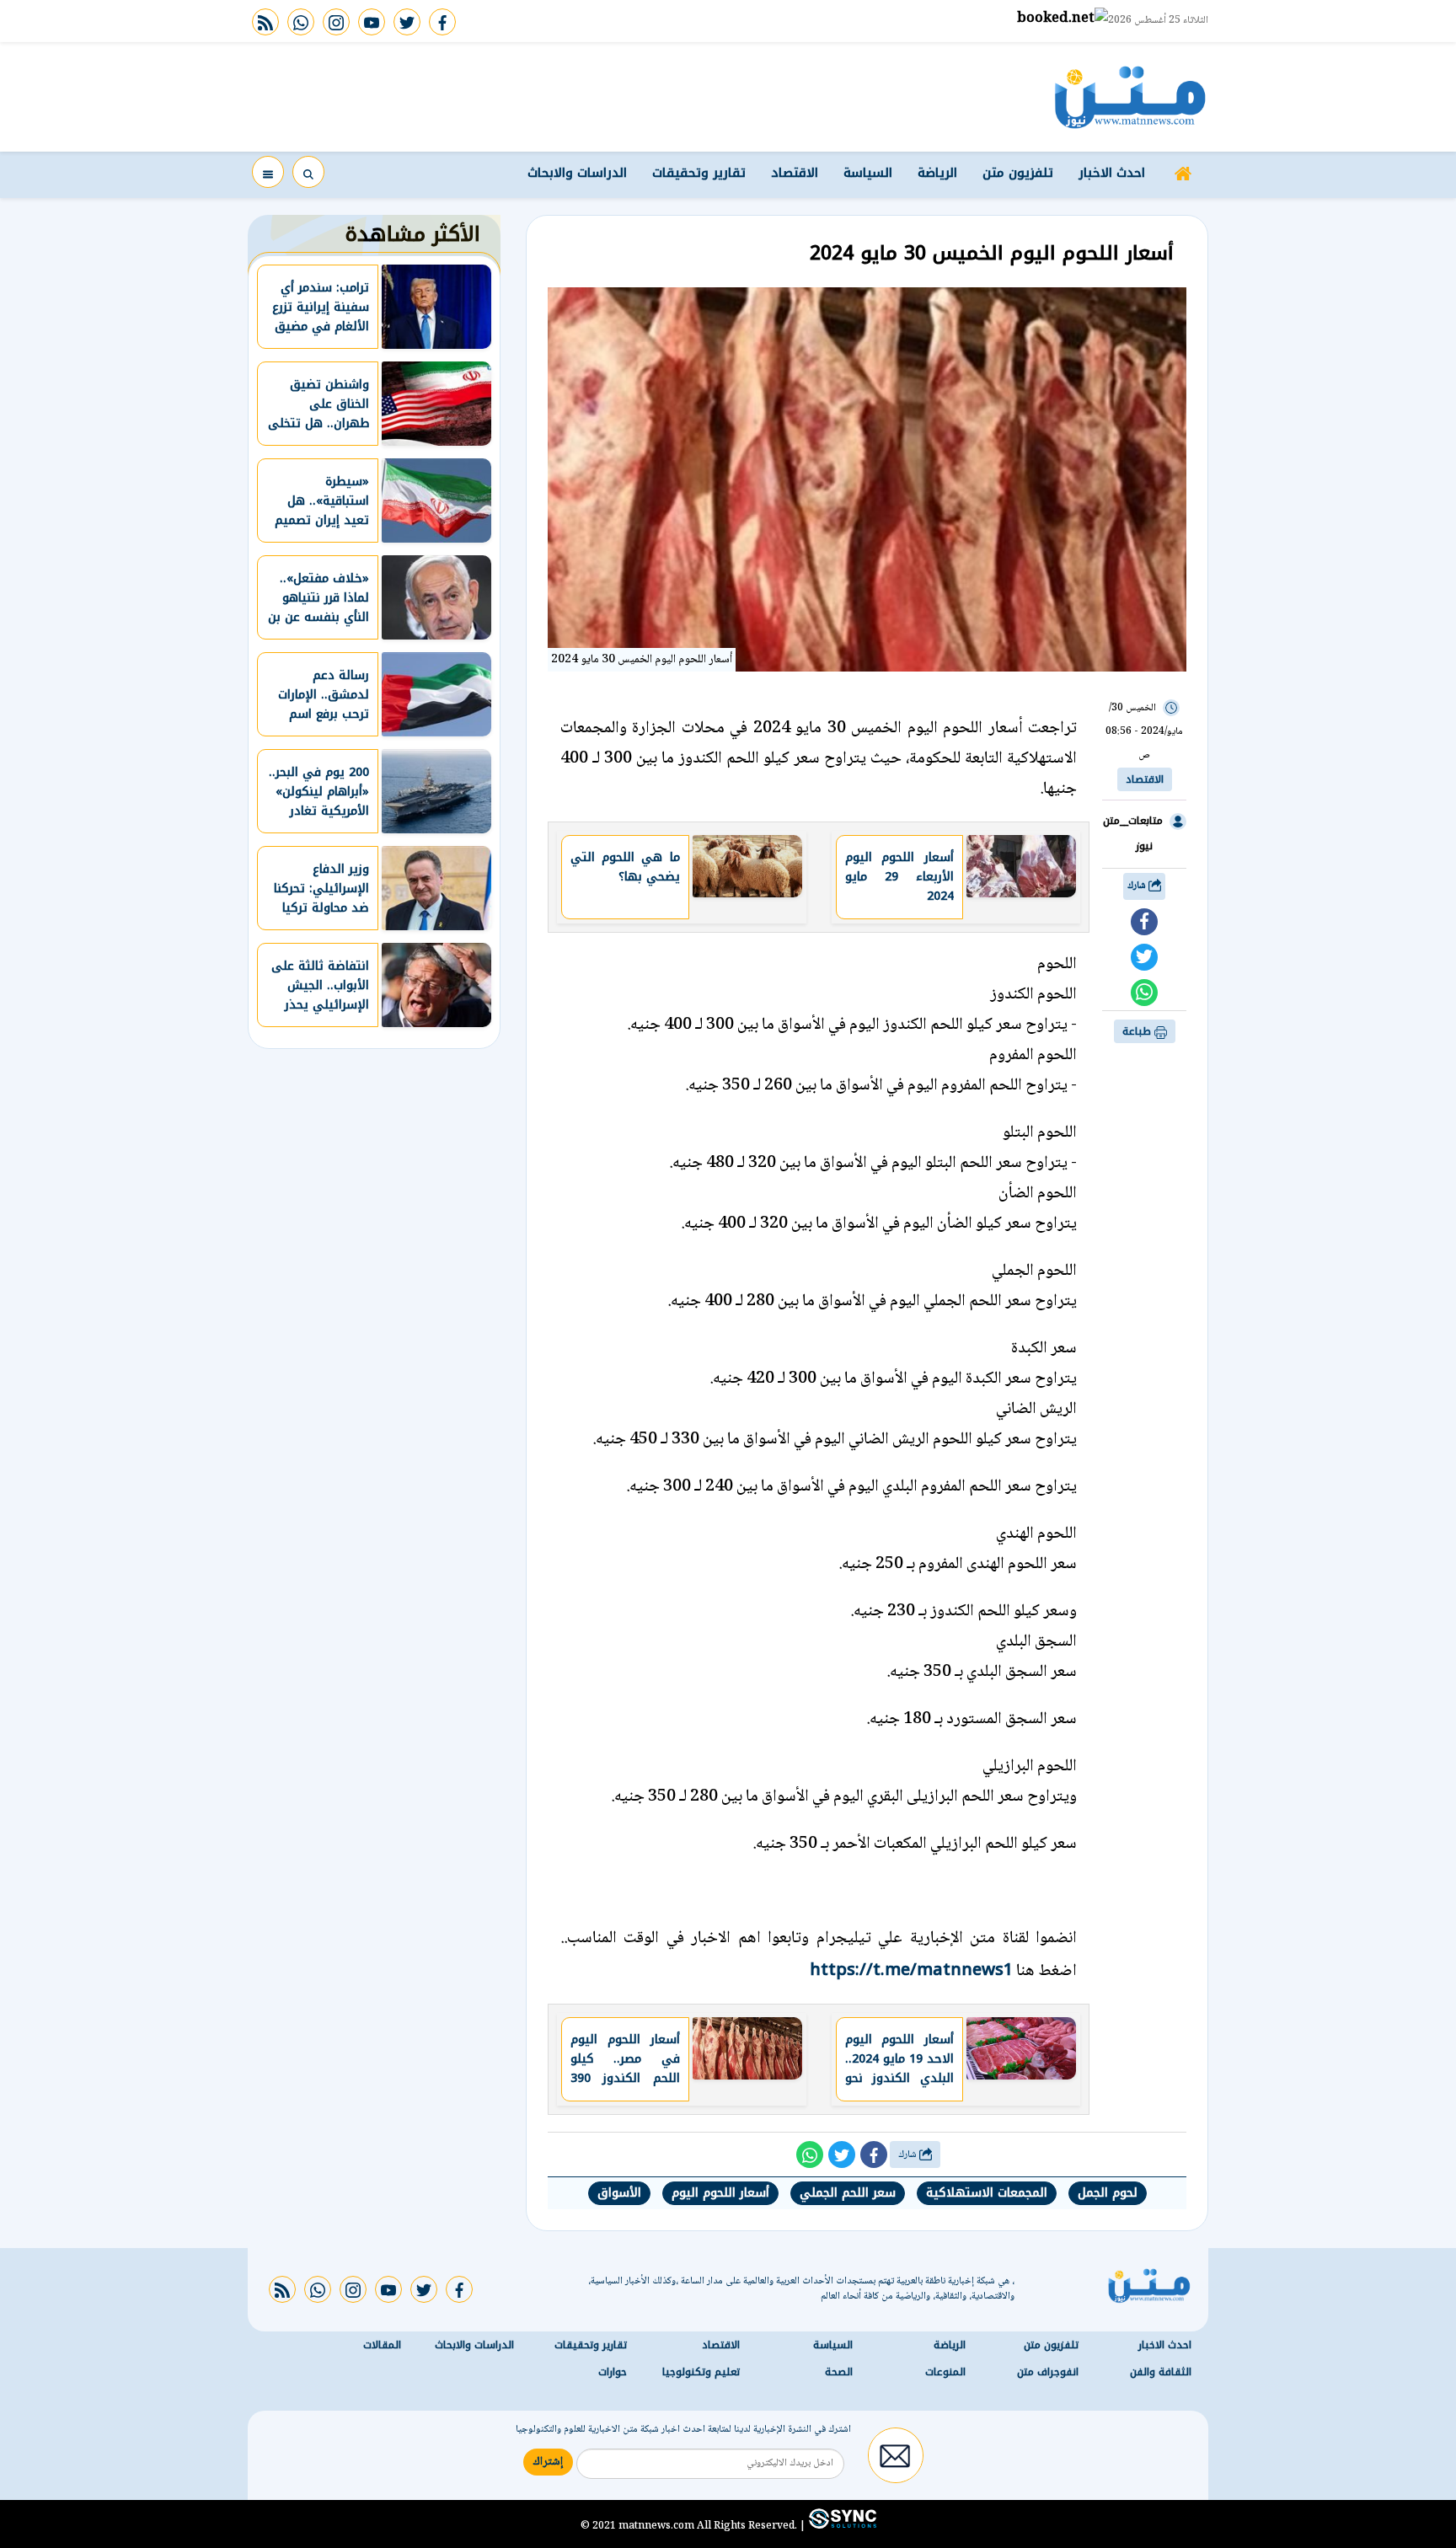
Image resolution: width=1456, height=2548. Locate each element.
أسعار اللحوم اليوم (720, 2193)
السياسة (868, 173)
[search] (308, 172)
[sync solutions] (841, 2525)
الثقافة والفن (1161, 2372)
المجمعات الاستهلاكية (987, 2193)
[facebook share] (1144, 922)
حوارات (613, 2372)
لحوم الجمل (1108, 2193)
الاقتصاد (795, 173)
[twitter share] (1144, 957)
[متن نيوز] (1130, 97)
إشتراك (548, 2462)
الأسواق (619, 2193)
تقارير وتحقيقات (699, 173)
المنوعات (945, 2372)
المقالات (382, 2345)
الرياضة (937, 173)
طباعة (1138, 1031)
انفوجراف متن (1048, 2372)
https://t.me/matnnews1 (911, 1969)
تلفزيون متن (1018, 173)
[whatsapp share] (1144, 993)
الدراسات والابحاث (577, 173)
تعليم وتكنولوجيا (701, 2372)
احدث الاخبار (1112, 173)
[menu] (268, 172)
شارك (1138, 886)
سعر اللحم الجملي (848, 2193)
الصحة (839, 2372)
